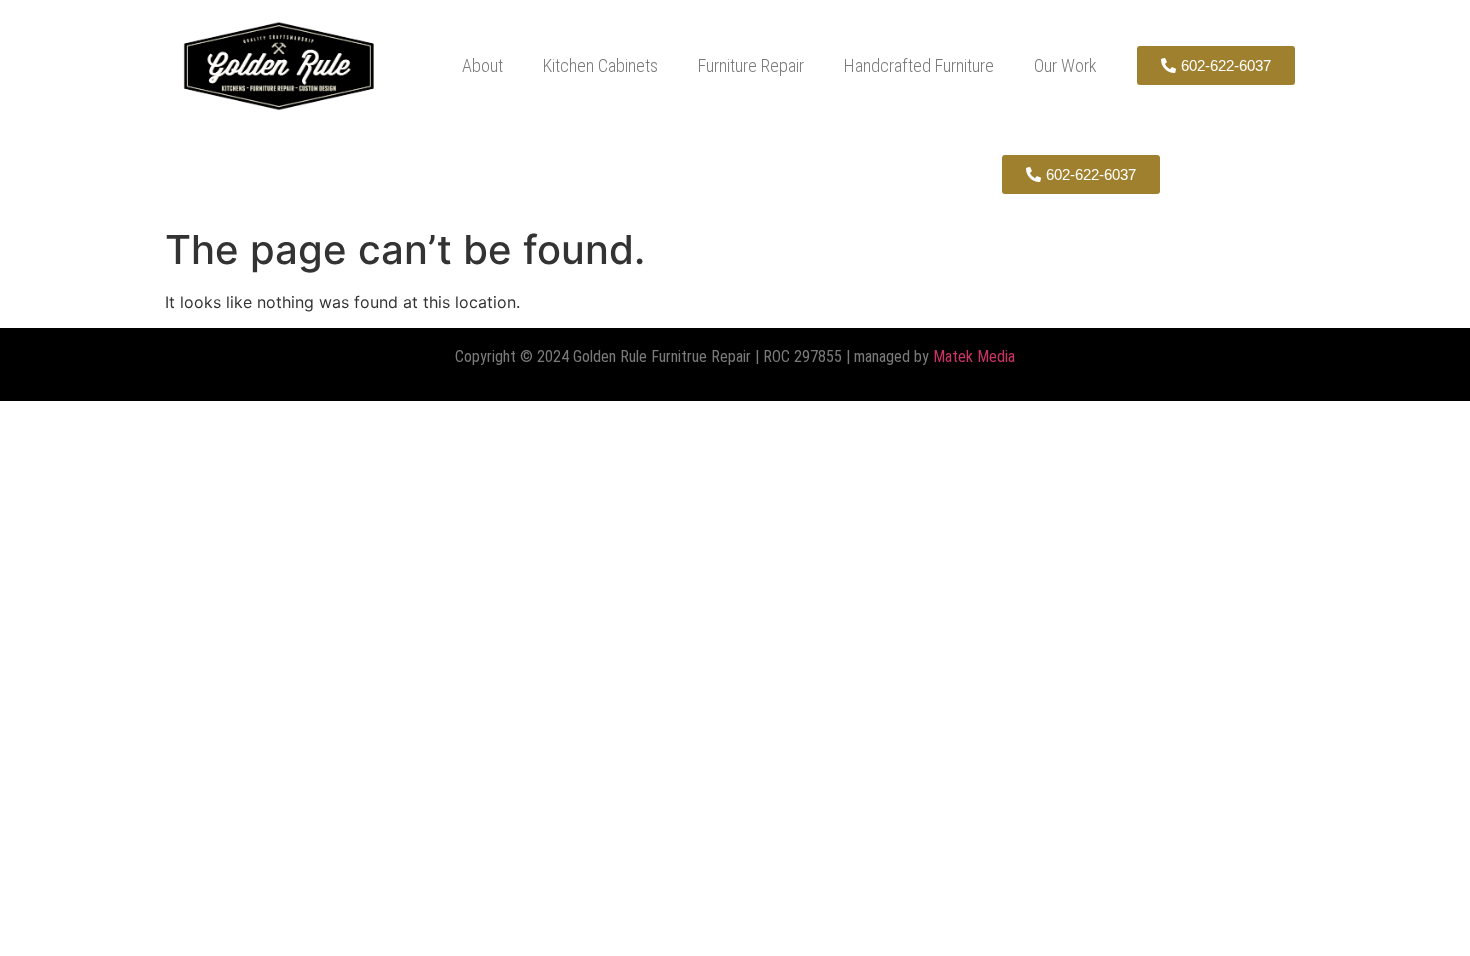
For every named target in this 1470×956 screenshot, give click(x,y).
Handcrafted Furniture (919, 65)
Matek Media (974, 356)
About (482, 65)
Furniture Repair (751, 65)
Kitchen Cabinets (600, 65)
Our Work (1065, 65)
